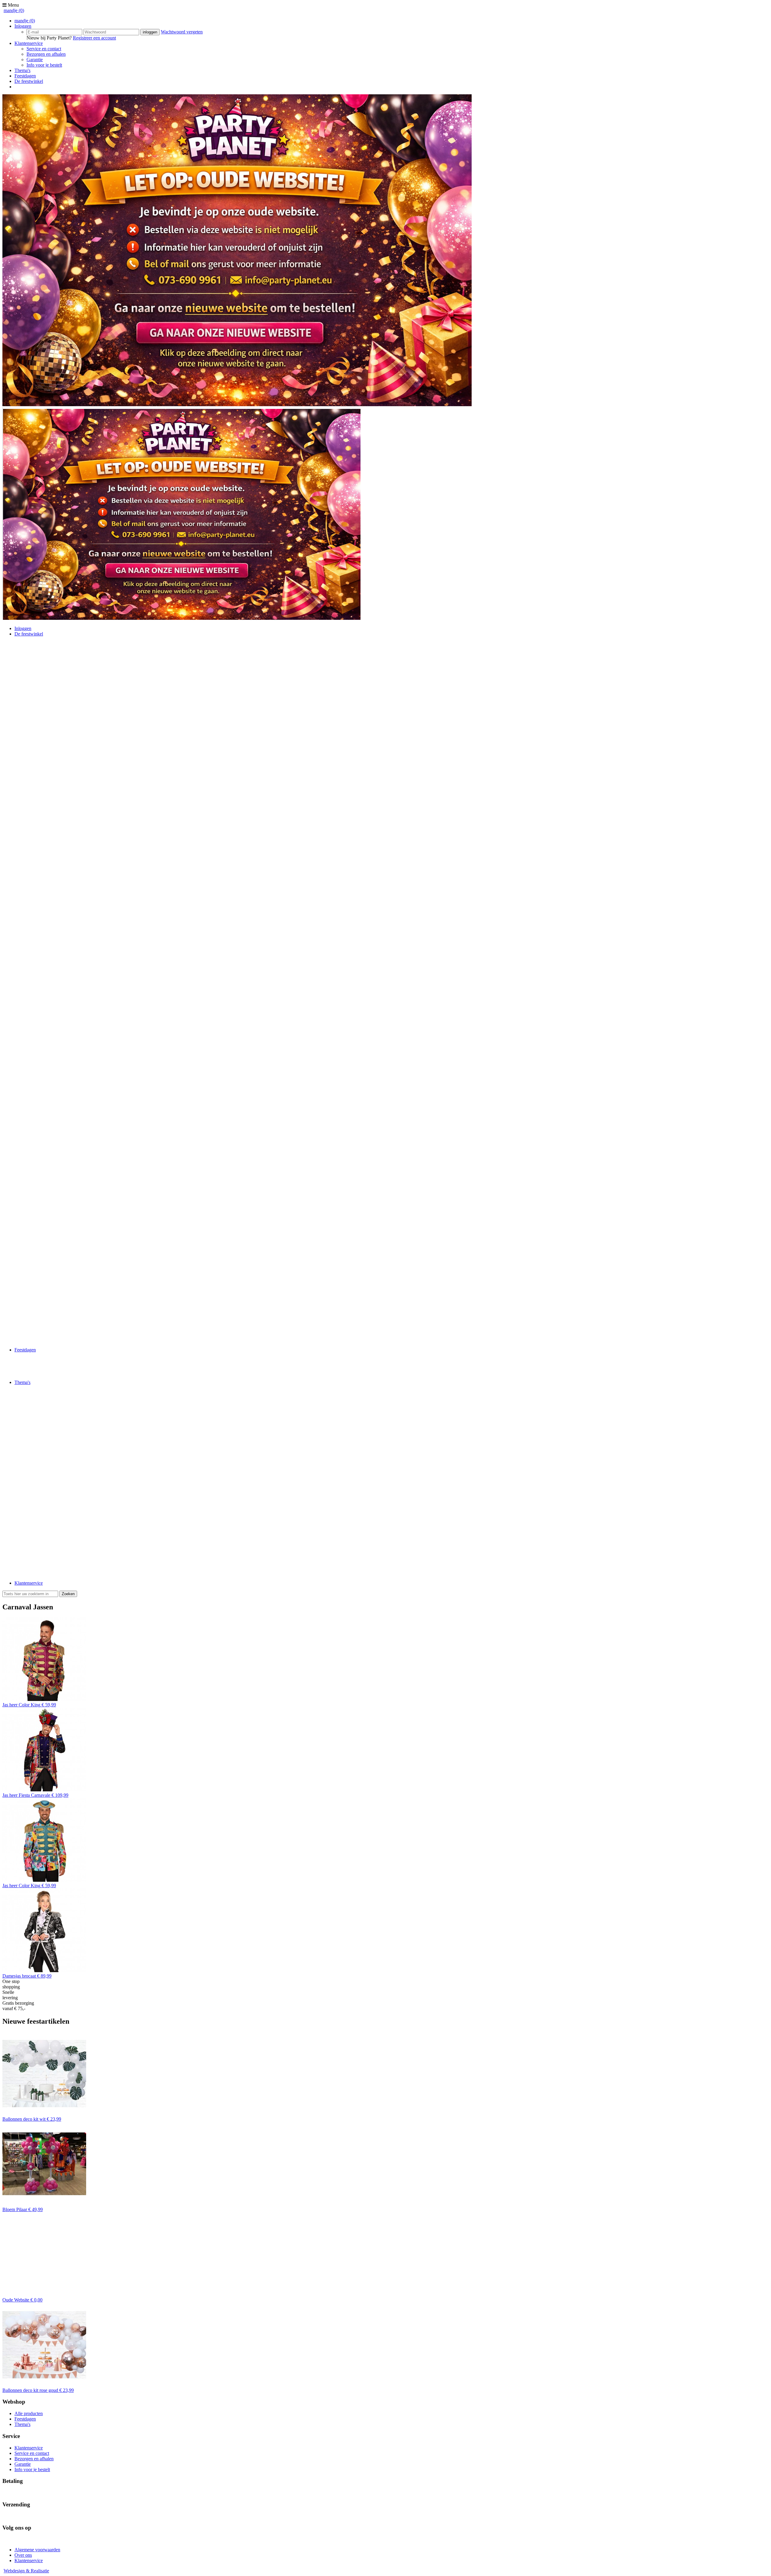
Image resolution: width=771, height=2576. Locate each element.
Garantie (35, 60)
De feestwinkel (29, 81)
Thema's (22, 70)
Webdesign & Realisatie (26, 2571)
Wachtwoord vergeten (182, 32)
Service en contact (44, 49)
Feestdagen (25, 76)
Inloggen (23, 26)
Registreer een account (94, 38)
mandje (14, 10)
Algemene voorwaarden (37, 2550)
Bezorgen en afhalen (46, 54)
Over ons (23, 2555)
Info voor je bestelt (44, 65)
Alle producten (29, 2413)
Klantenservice (29, 43)
